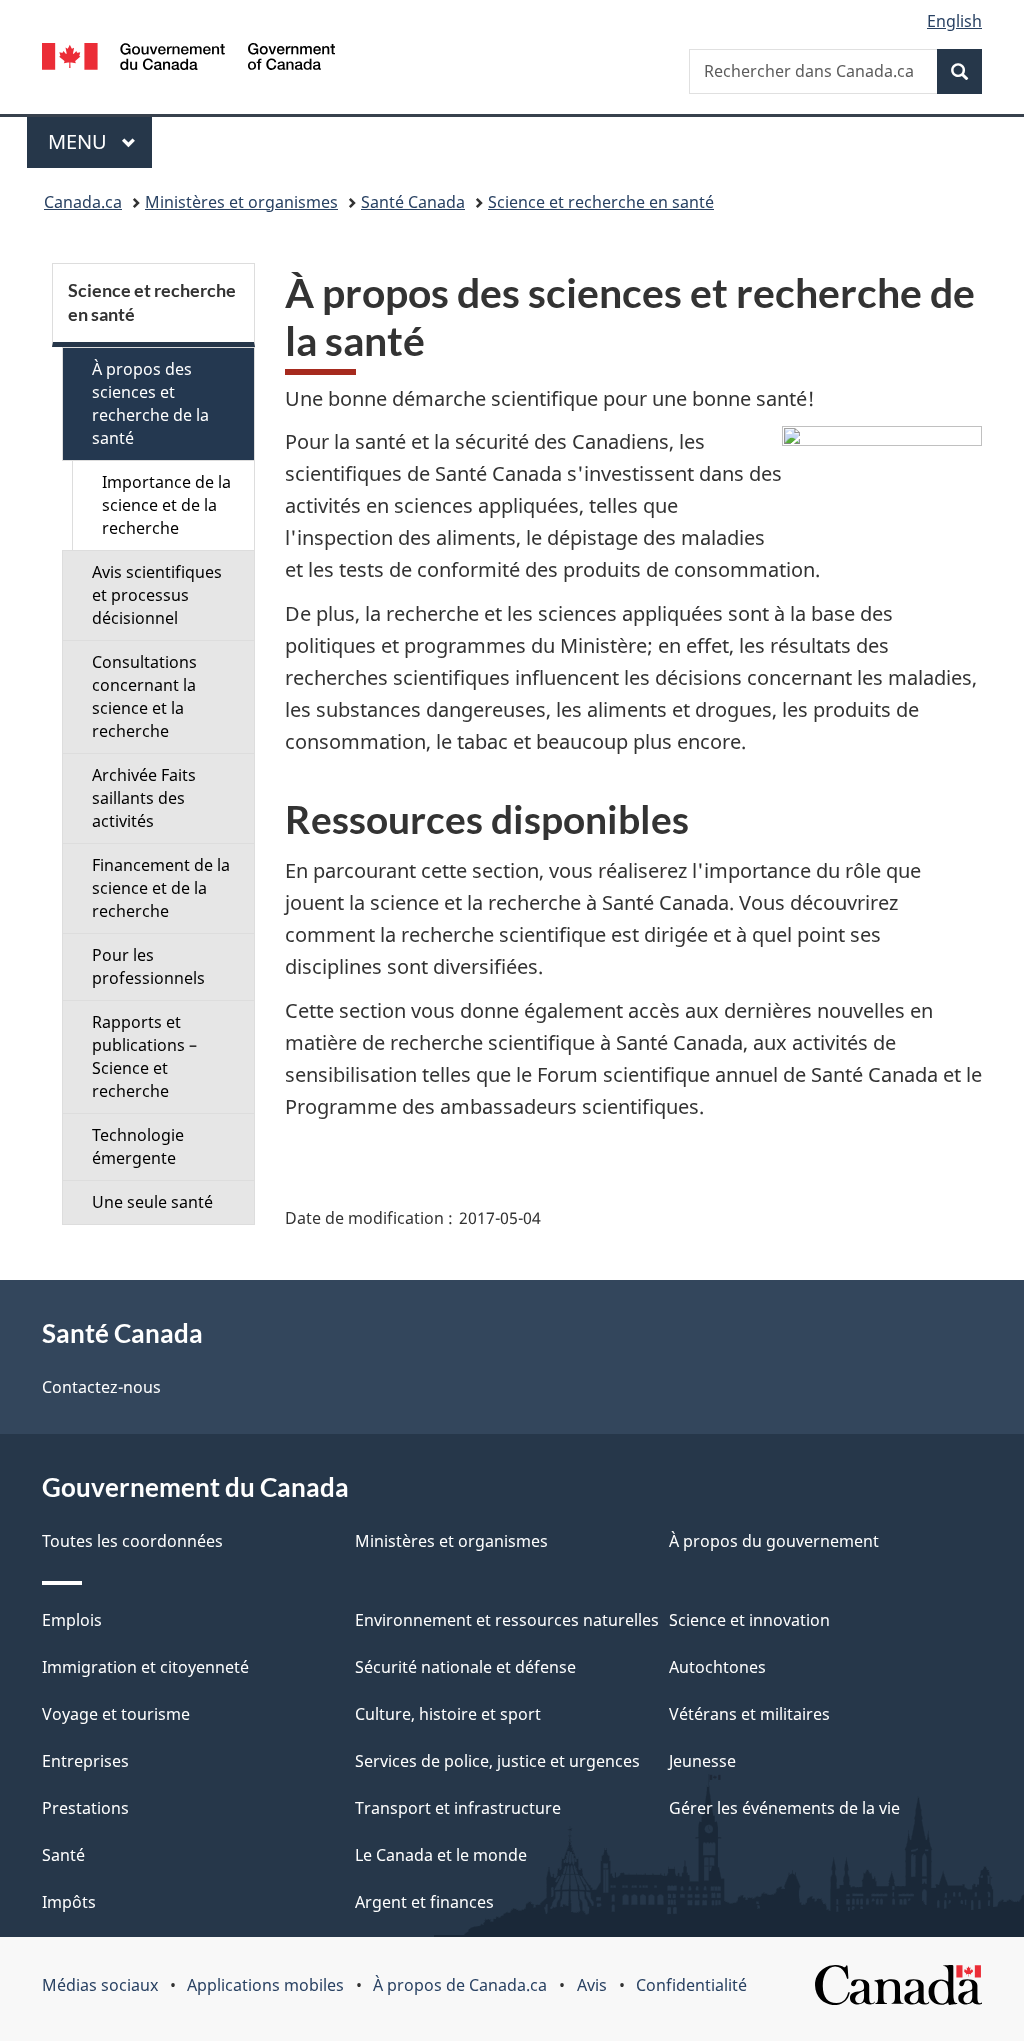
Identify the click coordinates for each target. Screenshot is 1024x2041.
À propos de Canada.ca (460, 1985)
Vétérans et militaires (749, 1714)
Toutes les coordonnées (132, 1541)
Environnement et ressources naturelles (507, 1620)
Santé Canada (413, 202)
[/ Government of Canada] (188, 59)
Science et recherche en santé (601, 202)
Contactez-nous (101, 1387)
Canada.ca (83, 202)
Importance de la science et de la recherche (166, 505)
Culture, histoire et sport (448, 1714)
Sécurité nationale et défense (465, 1667)
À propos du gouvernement (774, 1541)
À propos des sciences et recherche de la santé (150, 403)
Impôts (69, 1902)
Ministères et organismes (241, 202)
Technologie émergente (138, 1146)
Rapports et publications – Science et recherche (144, 1056)
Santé (63, 1855)
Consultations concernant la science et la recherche (144, 696)
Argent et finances (424, 1902)
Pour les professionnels (148, 966)
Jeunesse (702, 1761)
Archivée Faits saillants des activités (144, 798)
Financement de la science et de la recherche (161, 888)
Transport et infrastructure (458, 1808)
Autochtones (717, 1667)
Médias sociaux (100, 1985)
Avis (592, 1985)
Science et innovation (749, 1620)
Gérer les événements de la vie (784, 1808)
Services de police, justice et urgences (497, 1761)
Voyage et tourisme (116, 1714)
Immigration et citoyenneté (145, 1667)
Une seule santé (152, 1202)
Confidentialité (691, 1985)
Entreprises (85, 1761)
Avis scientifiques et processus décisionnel (157, 595)
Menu (100, 141)
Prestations (85, 1808)
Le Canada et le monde (441, 1855)
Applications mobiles (265, 1985)
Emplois (72, 1620)
